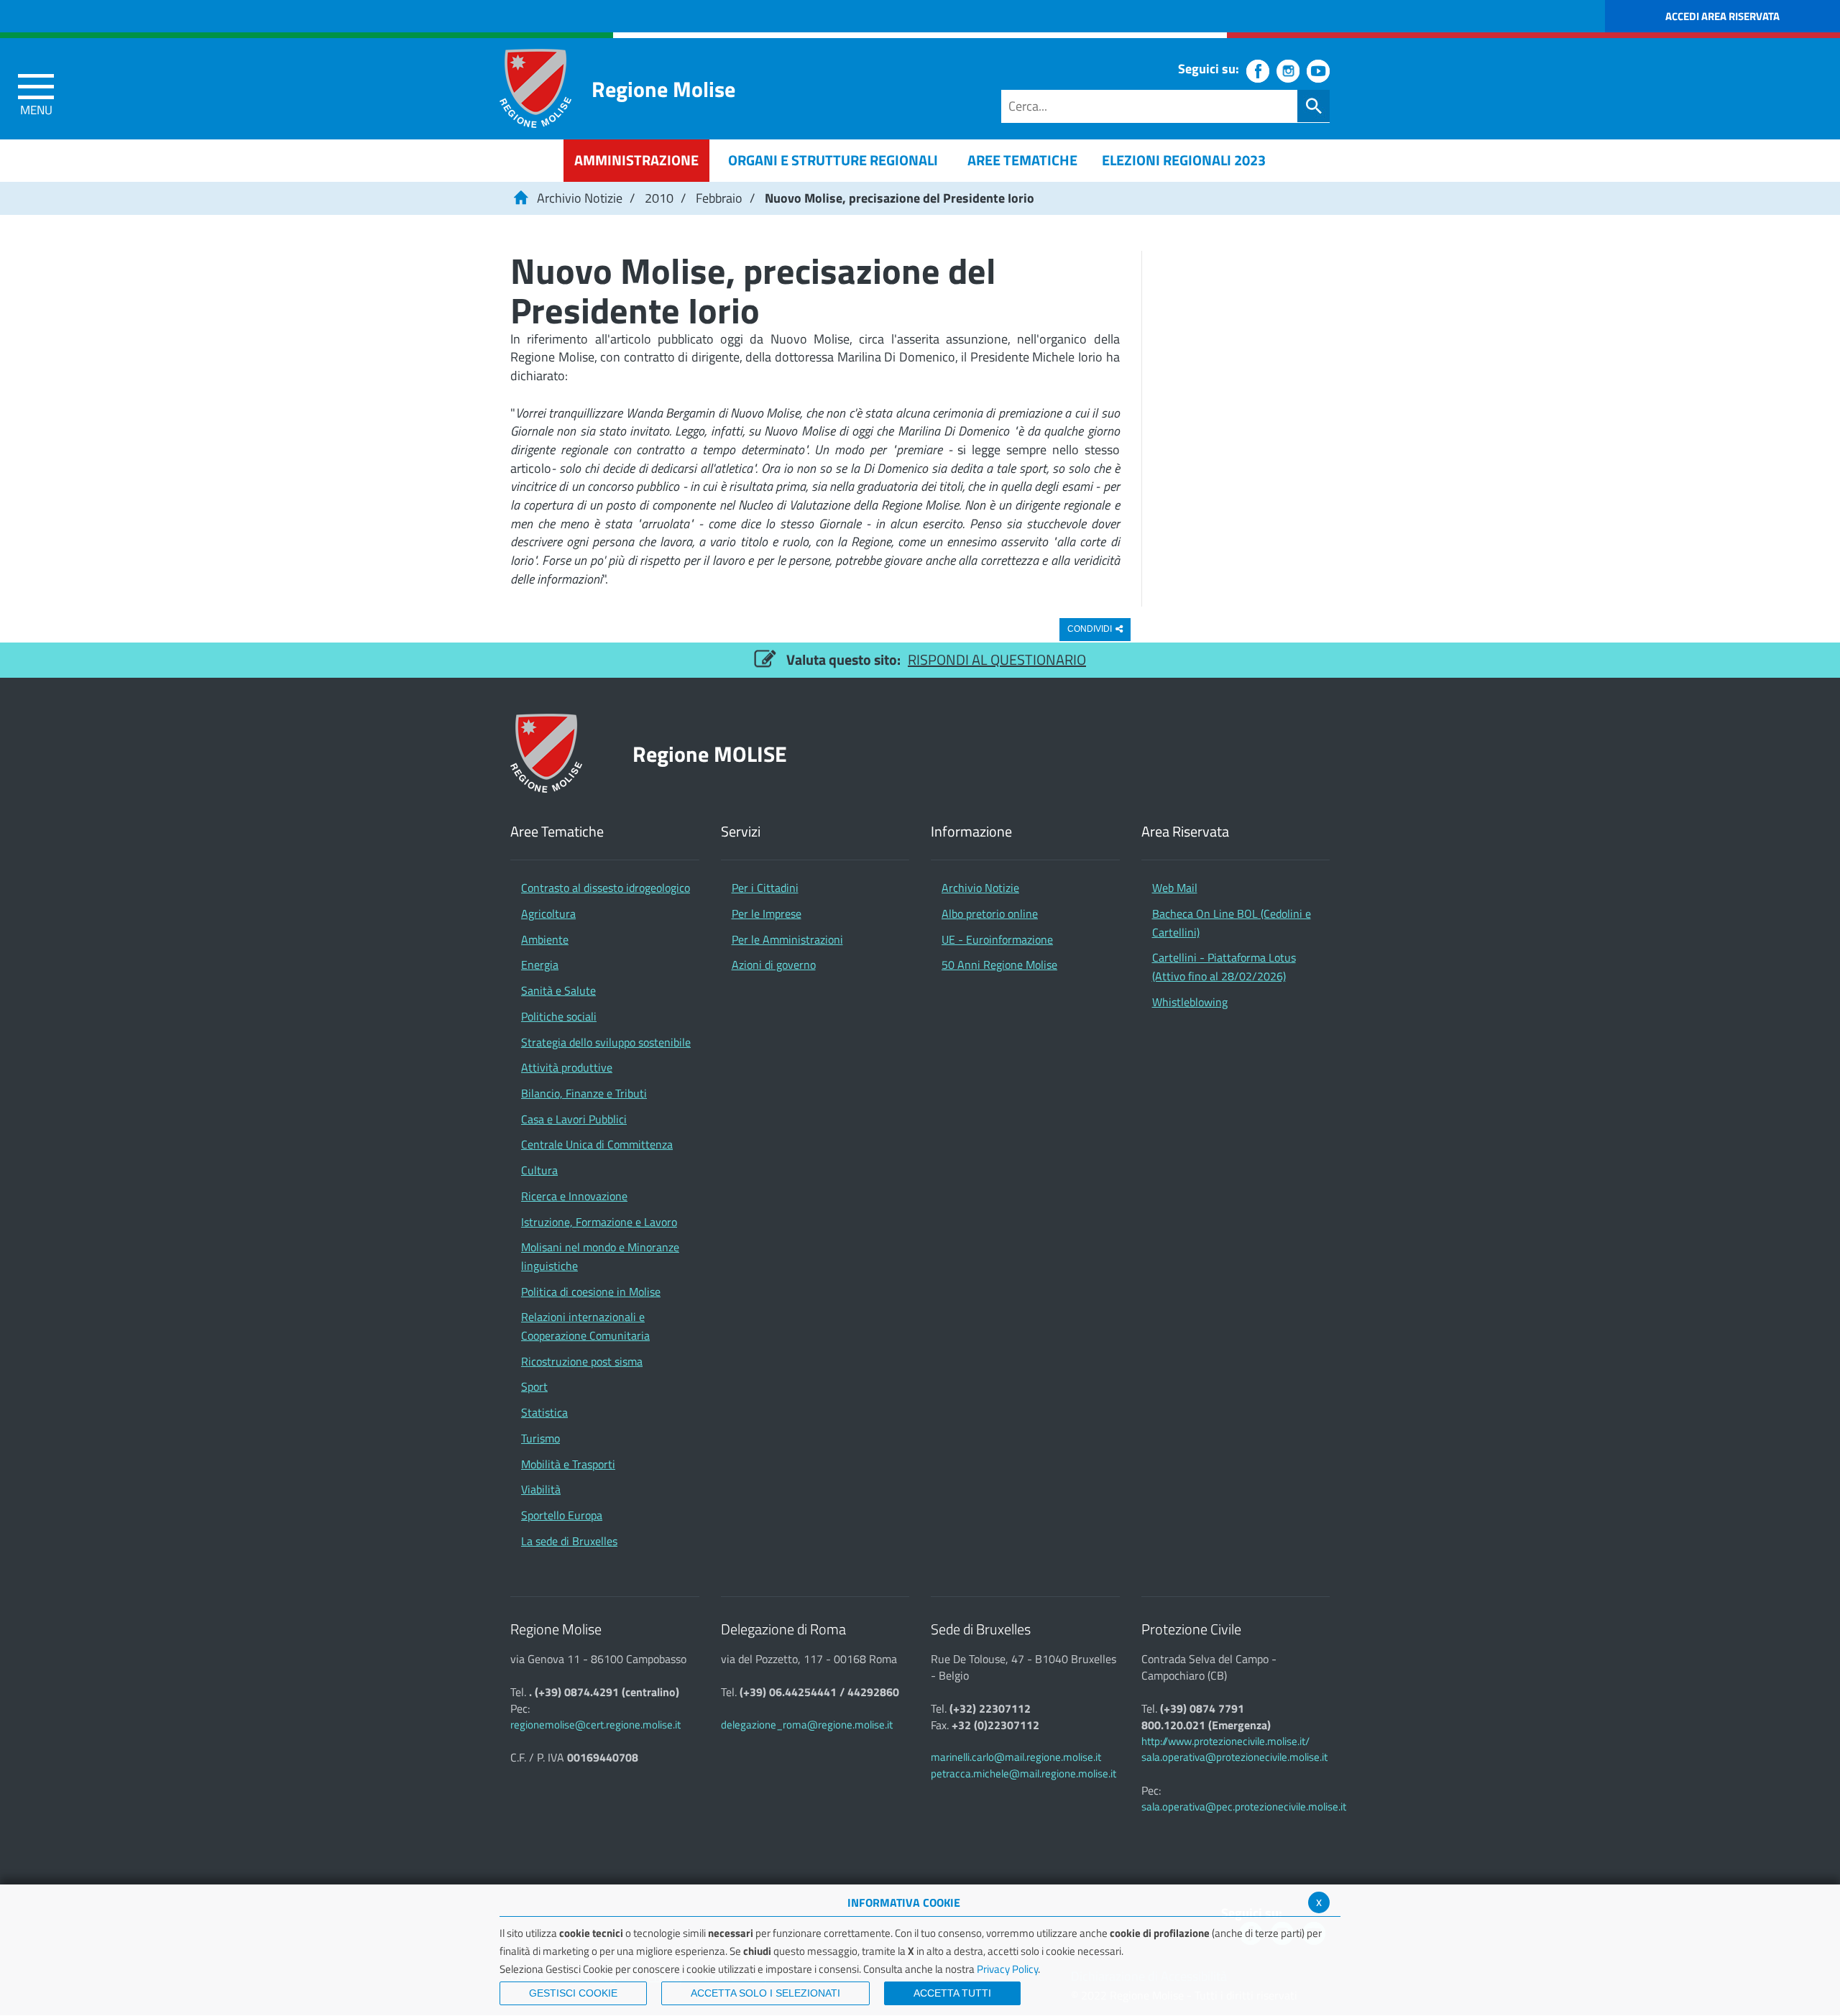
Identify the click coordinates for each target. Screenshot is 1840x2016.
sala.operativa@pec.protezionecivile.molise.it (1244, 1806)
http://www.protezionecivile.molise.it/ (1225, 1741)
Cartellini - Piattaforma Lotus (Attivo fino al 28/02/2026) (1224, 967)
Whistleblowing (1190, 1002)
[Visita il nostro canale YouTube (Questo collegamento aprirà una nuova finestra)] (1318, 71)
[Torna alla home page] (520, 198)
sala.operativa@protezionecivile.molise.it (1234, 1757)
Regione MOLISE (710, 754)
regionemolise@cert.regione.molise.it (595, 1725)
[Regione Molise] (535, 88)
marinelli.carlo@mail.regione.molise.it (1016, 1757)
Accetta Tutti (952, 1993)
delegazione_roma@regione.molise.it (807, 1725)
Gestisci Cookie (573, 1993)
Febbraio (719, 198)
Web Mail (1175, 888)
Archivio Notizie (580, 198)
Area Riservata (1185, 832)
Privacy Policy (1007, 1969)
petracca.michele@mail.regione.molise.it (1023, 1773)
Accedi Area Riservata (1722, 16)
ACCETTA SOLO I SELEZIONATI (765, 1993)
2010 (659, 198)
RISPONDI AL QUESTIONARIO (997, 659)
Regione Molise (663, 89)
